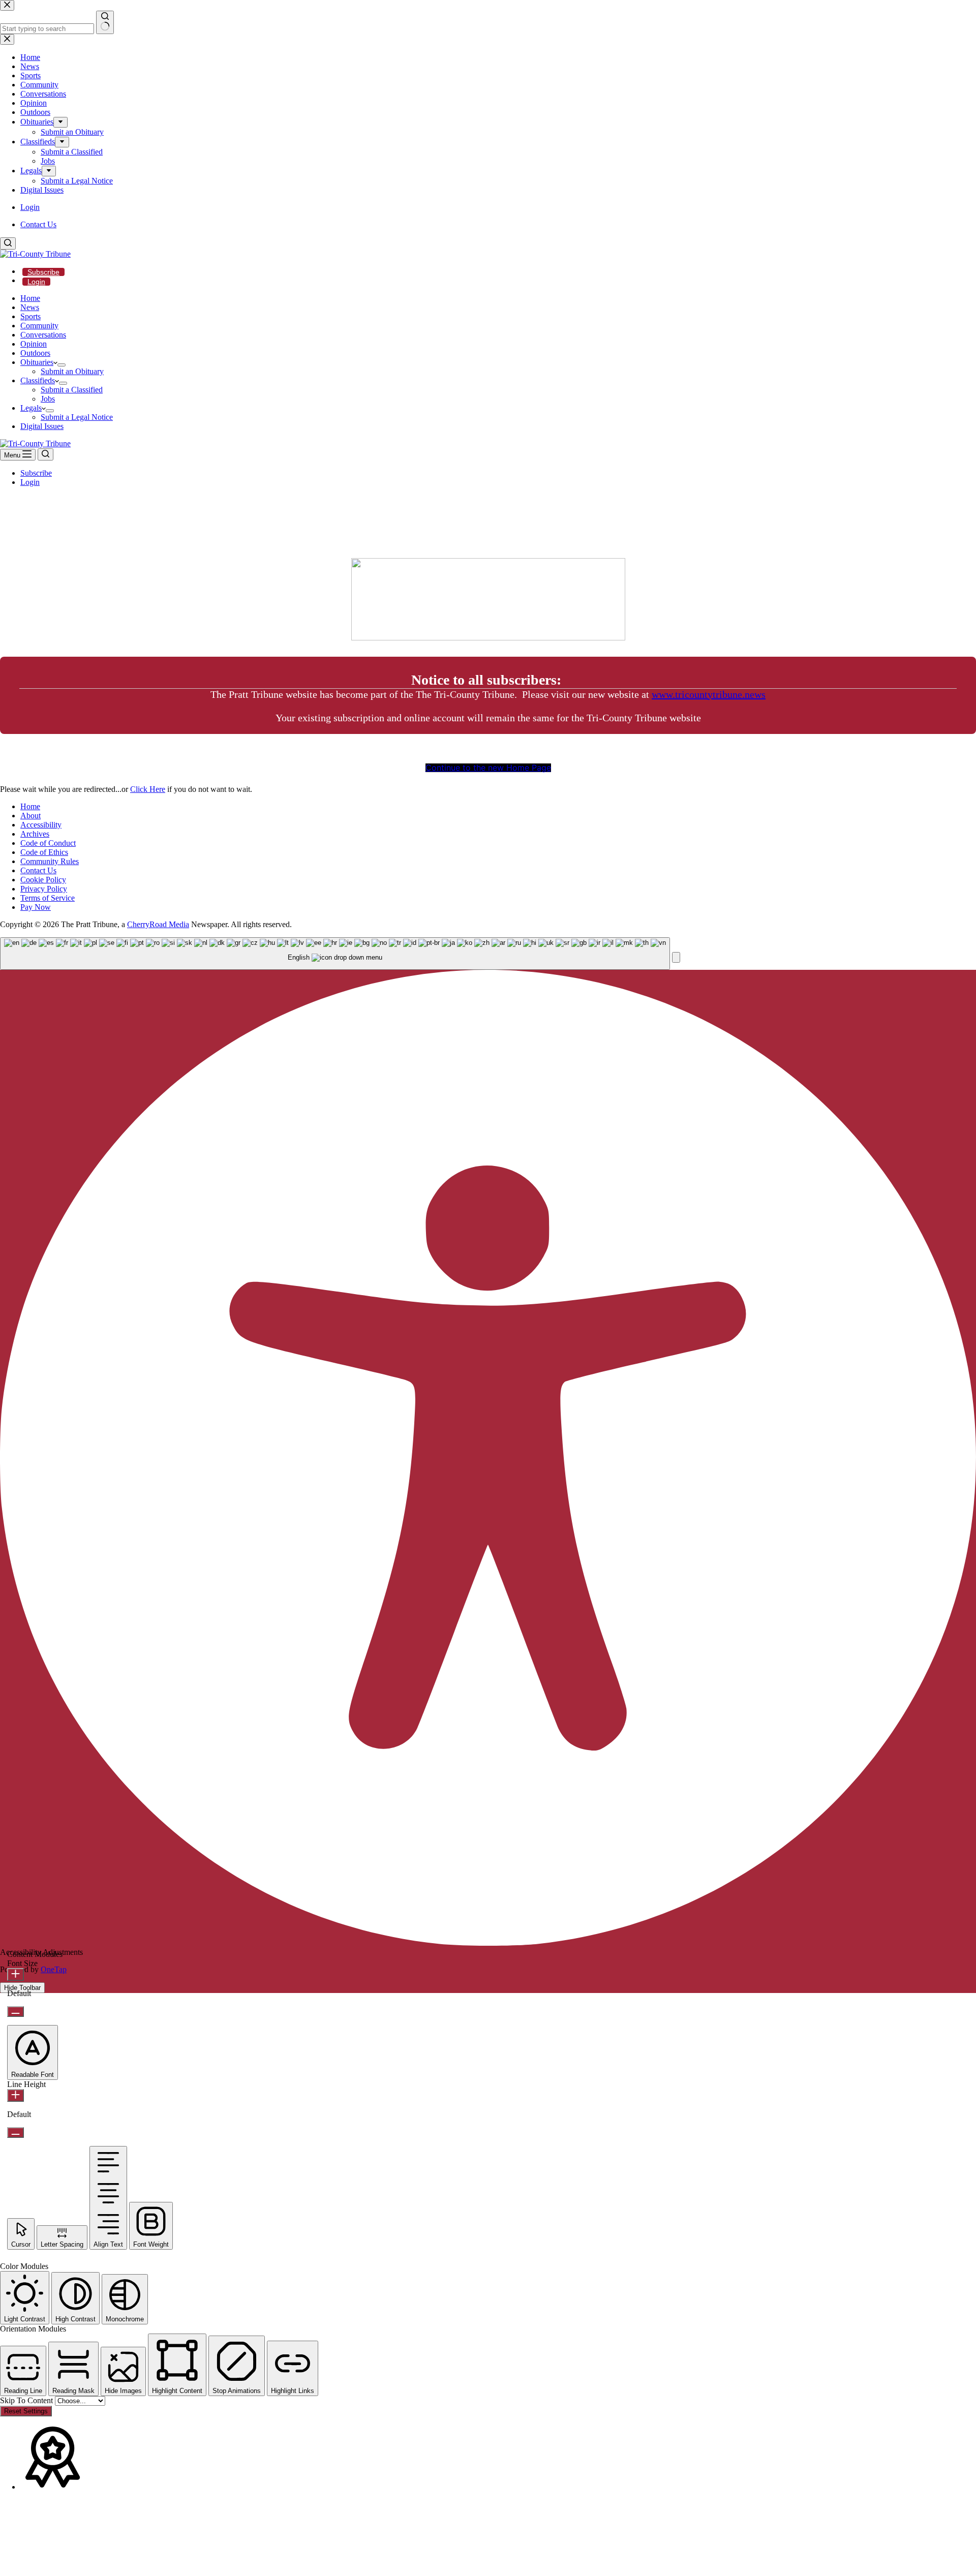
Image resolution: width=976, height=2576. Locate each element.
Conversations (43, 335)
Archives (35, 834)
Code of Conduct (48, 843)
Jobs (48, 399)
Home (30, 298)
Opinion (34, 344)
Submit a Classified (72, 390)
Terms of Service (48, 898)
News (30, 307)
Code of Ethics (44, 852)
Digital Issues (42, 426)
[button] (676, 957)
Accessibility (41, 825)
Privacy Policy (44, 889)
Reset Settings (26, 2411)
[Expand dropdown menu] (62, 365)
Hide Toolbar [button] (22, 1988)
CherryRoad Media (158, 924)
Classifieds (38, 380)
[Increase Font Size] (16, 1974)
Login (36, 282)
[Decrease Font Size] (16, 2012)
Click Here (148, 789)
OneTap (54, 1969)
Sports (30, 316)
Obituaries (37, 362)
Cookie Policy (43, 880)
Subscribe (43, 272)
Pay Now (36, 907)
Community (39, 326)
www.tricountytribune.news (709, 694)
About (30, 816)
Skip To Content (27, 2400)
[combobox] (335, 954)
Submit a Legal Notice (77, 417)
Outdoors (35, 353)
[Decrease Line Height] (16, 2133)
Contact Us (38, 224)
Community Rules (50, 861)
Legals (31, 408)
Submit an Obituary (72, 371)
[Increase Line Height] (16, 2095)
